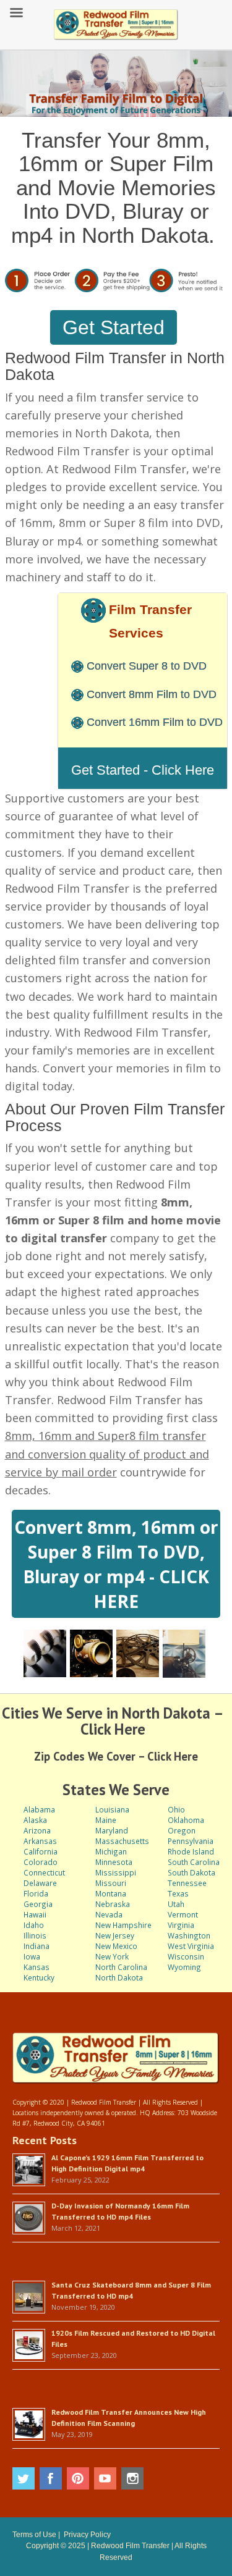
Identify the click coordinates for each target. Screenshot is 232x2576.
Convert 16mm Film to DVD (155, 722)
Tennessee (187, 1883)
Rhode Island (191, 1851)
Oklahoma (186, 1820)
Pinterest (78, 2478)
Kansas (37, 1967)
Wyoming (184, 1967)
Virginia (181, 1925)
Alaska (35, 1820)
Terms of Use (34, 2535)
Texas (178, 1893)
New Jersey (115, 1935)
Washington (189, 1935)
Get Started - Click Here (143, 770)
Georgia (38, 1904)
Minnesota (114, 1862)
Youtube (105, 2478)
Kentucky (39, 1977)
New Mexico (116, 1946)
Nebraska (113, 1904)
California (41, 1851)
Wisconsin (186, 1956)
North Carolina (121, 1967)
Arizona (37, 1830)
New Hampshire (123, 1925)
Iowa (32, 1956)
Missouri (111, 1883)
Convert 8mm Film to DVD (152, 694)
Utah (176, 1904)
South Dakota (191, 1872)
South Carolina (194, 1862)
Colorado (41, 1862)
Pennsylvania (191, 1841)
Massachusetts (122, 1841)
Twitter (24, 2478)
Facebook (51, 2478)
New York (112, 1956)
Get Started (114, 327)
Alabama (39, 1809)
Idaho (34, 1925)
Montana (111, 1893)
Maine (106, 1820)
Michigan (111, 1851)
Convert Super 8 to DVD (147, 666)
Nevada (109, 1914)
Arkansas (40, 1841)
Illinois (35, 1935)
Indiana (37, 1946)
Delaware (40, 1883)
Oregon (182, 1830)
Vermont (183, 1914)
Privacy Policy (87, 2535)
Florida (36, 1893)
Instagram (132, 2478)
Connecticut (44, 1872)
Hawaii (35, 1914)
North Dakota (119, 1977)
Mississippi (116, 1872)
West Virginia (191, 1946)
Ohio (176, 1809)
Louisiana (112, 1809)
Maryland (112, 1830)
